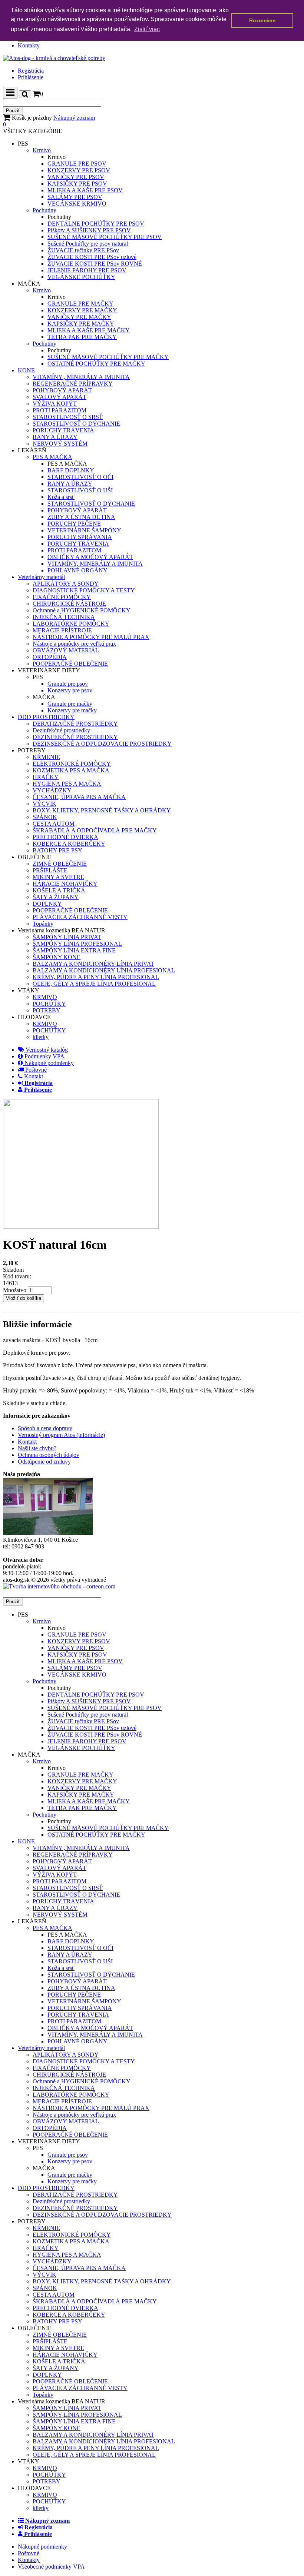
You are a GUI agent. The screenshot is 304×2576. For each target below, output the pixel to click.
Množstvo (15, 1290)
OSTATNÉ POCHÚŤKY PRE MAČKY (96, 364)
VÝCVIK (44, 804)
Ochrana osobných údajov (49, 1455)
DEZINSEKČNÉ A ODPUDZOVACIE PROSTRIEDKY (102, 744)
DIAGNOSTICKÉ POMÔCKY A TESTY (84, 590)
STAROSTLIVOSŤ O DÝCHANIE (76, 424)
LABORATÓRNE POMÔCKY (71, 624)
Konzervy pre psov (70, 690)
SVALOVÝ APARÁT (60, 397)
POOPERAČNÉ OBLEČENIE (70, 664)
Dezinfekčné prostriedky (61, 730)
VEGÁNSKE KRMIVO (77, 204)
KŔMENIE (46, 757)
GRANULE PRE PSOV (77, 164)
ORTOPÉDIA (50, 657)
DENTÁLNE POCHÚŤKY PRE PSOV (96, 224)
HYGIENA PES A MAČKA (67, 784)
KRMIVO (45, 997)
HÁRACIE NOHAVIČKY (65, 884)
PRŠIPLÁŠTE (50, 870)
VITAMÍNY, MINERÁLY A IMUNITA (95, 564)
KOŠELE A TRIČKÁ (59, 890)
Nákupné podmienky (48, 1063)
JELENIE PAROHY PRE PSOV (87, 270)
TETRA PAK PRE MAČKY (82, 337)
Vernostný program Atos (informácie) (61, 1435)
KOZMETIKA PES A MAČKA (71, 770)
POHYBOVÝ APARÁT (62, 390)
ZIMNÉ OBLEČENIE (60, 864)
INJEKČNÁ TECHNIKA (64, 617)
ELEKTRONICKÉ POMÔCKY (72, 764)
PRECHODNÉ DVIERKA (65, 837)
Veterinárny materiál (41, 577)
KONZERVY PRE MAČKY (82, 310)
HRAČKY (46, 777)
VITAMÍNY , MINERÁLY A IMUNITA (81, 377)
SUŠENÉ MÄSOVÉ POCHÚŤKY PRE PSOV (105, 237)
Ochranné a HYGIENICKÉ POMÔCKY (82, 610)
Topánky (43, 924)
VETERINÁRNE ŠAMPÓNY (84, 530)
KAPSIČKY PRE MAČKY (81, 324)
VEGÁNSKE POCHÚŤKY (81, 277)
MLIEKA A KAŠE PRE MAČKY (89, 330)
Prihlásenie (31, 77)
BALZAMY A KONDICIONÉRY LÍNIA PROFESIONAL (104, 970)
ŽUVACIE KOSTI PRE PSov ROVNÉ (95, 264)
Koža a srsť (61, 497)
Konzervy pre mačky (72, 710)
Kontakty (29, 45)
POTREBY (47, 1010)
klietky (41, 1037)
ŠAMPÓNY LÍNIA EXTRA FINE (74, 950)
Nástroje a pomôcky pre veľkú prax (74, 644)
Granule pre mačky (70, 704)
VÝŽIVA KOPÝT (55, 404)
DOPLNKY (47, 904)
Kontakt (33, 1076)
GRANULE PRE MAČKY (80, 304)
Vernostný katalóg (46, 1050)
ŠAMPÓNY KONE (57, 957)
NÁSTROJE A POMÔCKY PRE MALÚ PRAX (91, 637)
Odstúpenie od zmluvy (44, 1462)
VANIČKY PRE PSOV (76, 177)
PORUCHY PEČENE (74, 524)
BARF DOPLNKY (71, 470)
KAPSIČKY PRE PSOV (77, 184)
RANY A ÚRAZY (55, 437)
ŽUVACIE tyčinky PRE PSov (83, 250)
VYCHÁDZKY (52, 790)
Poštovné (35, 1070)
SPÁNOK (45, 817)
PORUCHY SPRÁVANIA (80, 537)
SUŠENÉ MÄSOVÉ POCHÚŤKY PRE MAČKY (108, 357)
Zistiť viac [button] (147, 29)
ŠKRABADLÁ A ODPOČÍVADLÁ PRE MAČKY (95, 830)
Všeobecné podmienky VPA (51, 2567)
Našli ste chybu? (37, 1448)
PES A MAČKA (52, 457)
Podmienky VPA (44, 1056)
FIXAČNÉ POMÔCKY (62, 597)
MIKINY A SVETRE (58, 877)
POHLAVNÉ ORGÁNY (77, 570)
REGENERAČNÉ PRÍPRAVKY (73, 384)
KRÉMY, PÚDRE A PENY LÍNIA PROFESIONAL (96, 977)
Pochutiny (44, 210)
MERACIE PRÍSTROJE (62, 630)
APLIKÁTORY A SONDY (66, 584)
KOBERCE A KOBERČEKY (69, 844)
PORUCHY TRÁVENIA (63, 430)
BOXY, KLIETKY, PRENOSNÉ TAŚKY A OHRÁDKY (102, 810)
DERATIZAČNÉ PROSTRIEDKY (75, 724)
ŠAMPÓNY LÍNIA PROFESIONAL (77, 944)
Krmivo (42, 150)
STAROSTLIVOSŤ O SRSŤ (68, 417)
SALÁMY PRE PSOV (75, 197)
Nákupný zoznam (49, 121)
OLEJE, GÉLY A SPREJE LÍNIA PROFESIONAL (94, 984)
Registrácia (31, 71)
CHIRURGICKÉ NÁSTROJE (69, 604)
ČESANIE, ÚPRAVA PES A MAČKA (79, 797)
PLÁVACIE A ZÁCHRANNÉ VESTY (80, 917)
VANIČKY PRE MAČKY (79, 317)
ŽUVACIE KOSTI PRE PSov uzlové (92, 257)
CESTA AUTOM (54, 824)
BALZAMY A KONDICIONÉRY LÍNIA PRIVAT (93, 964)
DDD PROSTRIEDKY (46, 717)
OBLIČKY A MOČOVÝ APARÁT (90, 557)
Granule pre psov (68, 684)
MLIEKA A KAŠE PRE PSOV (85, 190)
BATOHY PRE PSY (57, 850)
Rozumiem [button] (262, 20)
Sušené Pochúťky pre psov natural (88, 244)
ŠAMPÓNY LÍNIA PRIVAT (67, 937)
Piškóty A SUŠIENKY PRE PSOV (89, 230)
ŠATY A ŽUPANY (56, 897)
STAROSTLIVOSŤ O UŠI (80, 490)
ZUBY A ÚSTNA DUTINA (81, 517)
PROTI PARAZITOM (60, 410)
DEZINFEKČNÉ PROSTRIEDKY (75, 737)
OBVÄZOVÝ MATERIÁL (66, 650)
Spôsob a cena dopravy (45, 1428)
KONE (26, 370)
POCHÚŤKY (49, 1004)
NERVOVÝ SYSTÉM (60, 444)
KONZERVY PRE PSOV (79, 170)
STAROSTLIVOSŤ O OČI (80, 477)
